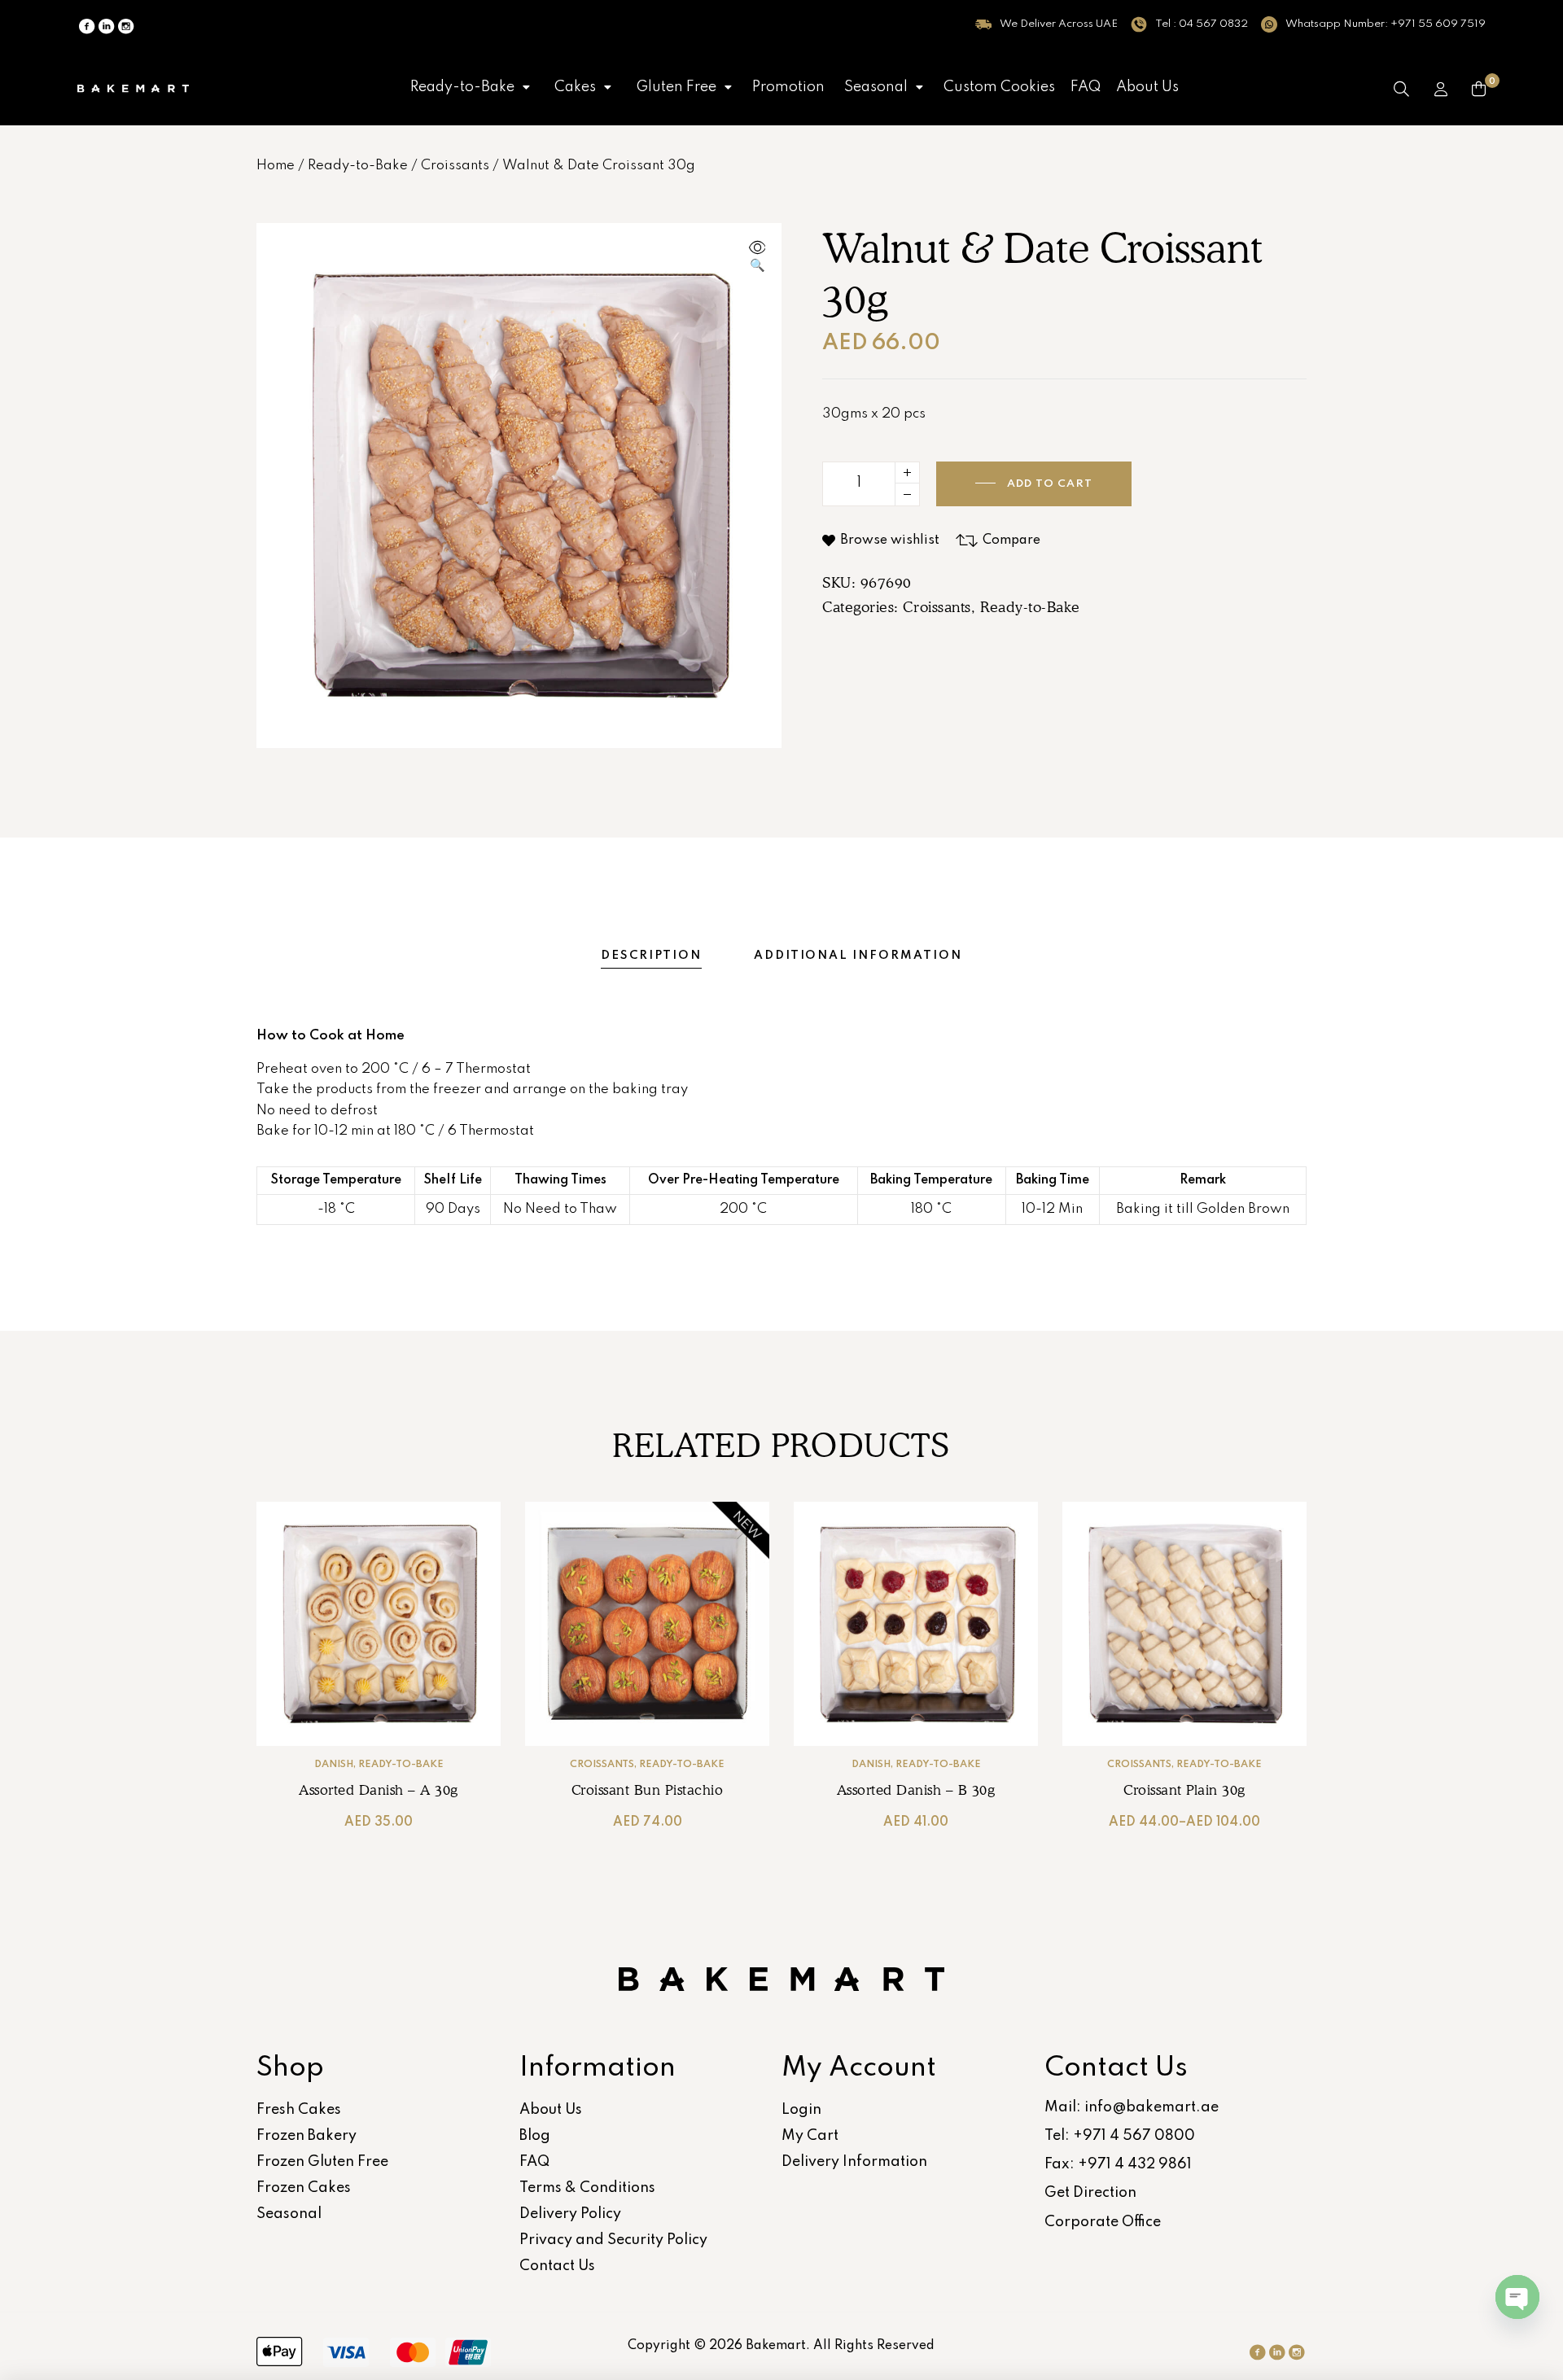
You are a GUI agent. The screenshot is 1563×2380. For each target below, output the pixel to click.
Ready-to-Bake (462, 87)
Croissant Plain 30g (1184, 1790)
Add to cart (1050, 484)
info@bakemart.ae (1151, 2107)
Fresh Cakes (299, 2110)
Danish (334, 1765)
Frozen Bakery (306, 2136)
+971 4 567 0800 (1134, 2136)
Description (651, 956)
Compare (1011, 540)
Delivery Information (854, 2162)
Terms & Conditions (587, 2188)
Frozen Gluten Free (322, 2162)
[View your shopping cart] (1479, 89)
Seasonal (876, 87)
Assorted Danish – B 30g (916, 1790)
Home (276, 166)
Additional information (858, 956)
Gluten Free (676, 87)
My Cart (810, 2136)
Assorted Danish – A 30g (379, 1790)
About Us (1147, 87)
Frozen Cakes (304, 2188)
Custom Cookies (999, 87)
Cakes (575, 87)
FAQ (1086, 87)
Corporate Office (1103, 2222)
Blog (535, 2136)
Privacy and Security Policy (613, 2240)
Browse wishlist (890, 540)
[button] (470, 87)
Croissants (455, 166)
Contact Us (557, 2266)
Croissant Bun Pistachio (648, 1790)
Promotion (788, 87)
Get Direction (1090, 2193)
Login (801, 2110)
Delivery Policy (570, 2214)
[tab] (651, 956)
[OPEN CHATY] (1517, 2297)
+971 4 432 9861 (1135, 2164)
